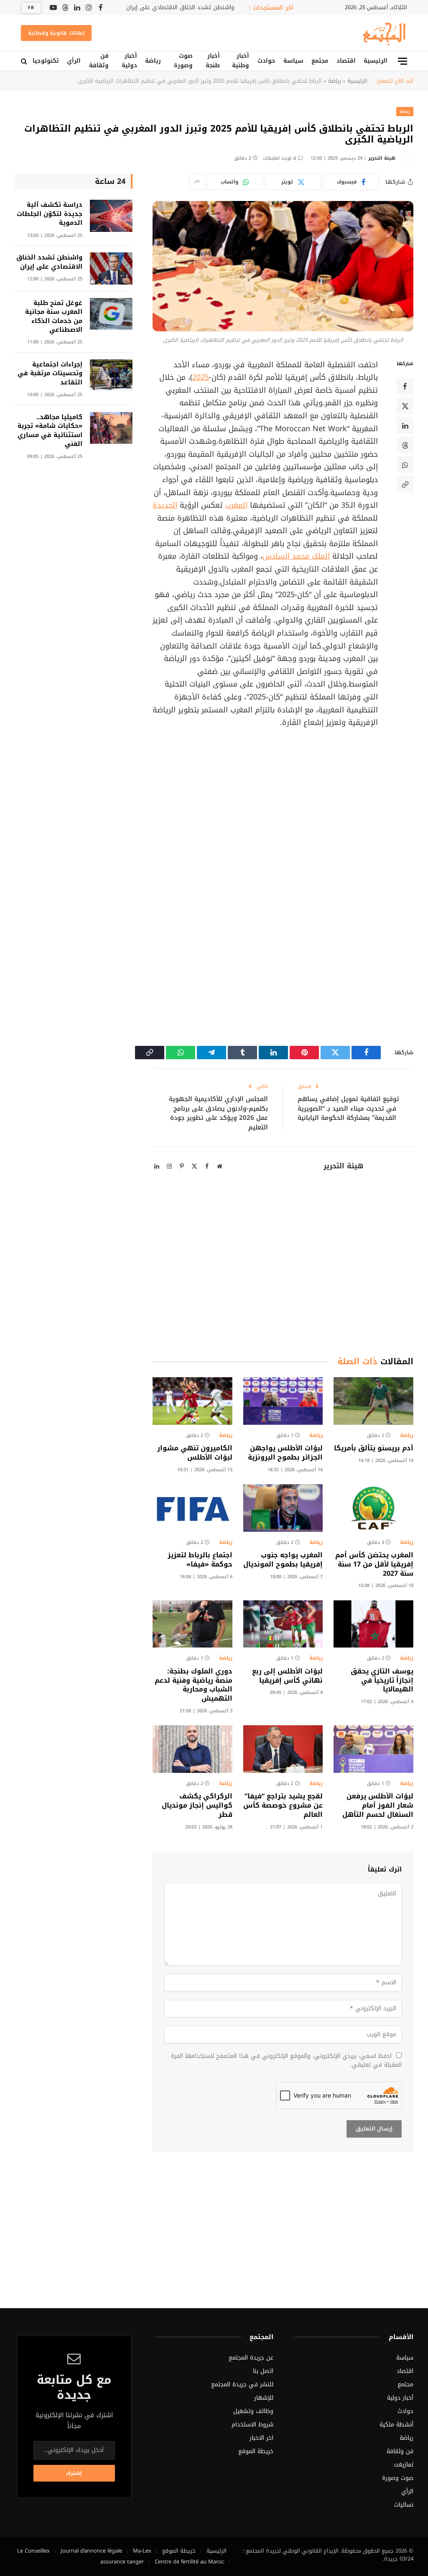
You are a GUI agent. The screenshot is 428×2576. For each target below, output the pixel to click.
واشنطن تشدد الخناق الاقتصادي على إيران (180, 8)
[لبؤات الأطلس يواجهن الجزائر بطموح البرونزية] (283, 1401)
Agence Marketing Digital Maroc (341, 2559)
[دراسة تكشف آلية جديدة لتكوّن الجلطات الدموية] (111, 216)
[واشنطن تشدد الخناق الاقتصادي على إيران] (111, 268)
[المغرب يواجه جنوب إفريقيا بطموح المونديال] (283, 1508)
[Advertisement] (247, 805)
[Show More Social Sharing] (197, 182)
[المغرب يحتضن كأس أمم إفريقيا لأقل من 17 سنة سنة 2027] (373, 1508)
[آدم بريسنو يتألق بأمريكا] (373, 1401)
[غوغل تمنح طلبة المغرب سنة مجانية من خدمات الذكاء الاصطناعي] (111, 314)
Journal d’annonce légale (91, 2551)
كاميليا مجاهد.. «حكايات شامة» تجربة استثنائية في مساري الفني (50, 431)
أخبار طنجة (213, 61)
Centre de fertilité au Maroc (189, 2562)
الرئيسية (376, 61)
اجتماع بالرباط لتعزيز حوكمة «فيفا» (200, 1560)
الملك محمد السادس (296, 556)
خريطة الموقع (256, 2451)
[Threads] (405, 445)
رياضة (153, 61)
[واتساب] (405, 465)
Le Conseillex (33, 2551)
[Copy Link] (405, 484)
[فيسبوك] (405, 386)
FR (31, 8)
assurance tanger (122, 2562)
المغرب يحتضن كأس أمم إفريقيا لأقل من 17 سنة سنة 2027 (374, 1564)
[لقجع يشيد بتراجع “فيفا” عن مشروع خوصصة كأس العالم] (283, 1749)
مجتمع (320, 61)
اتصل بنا (263, 2371)
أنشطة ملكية (396, 2425)
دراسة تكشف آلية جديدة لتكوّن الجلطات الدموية (50, 214)
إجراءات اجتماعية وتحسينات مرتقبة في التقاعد (50, 374)
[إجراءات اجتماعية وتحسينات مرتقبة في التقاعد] (111, 375)
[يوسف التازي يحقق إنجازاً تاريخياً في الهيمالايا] (373, 1624)
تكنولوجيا (46, 61)
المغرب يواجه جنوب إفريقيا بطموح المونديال (283, 1560)
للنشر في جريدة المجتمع (242, 2384)
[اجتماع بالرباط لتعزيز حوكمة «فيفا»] (192, 1508)
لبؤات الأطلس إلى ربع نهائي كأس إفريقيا (287, 1676)
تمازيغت (404, 2465)
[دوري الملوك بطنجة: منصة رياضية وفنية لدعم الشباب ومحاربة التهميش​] (192, 1624)
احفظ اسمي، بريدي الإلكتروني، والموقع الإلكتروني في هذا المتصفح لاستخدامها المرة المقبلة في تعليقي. (286, 2060)
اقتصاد (346, 61)
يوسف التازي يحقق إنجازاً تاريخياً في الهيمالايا (382, 1680)
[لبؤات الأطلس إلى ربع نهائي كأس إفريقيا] (283, 1624)
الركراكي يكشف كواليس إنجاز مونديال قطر (197, 1805)
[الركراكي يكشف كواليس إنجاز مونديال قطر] (192, 1749)
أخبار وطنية (241, 61)
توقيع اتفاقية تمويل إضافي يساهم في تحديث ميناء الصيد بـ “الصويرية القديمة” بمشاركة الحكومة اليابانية (348, 1108)
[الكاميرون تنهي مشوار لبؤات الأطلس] (192, 1401)
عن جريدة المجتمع (251, 2358)
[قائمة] (403, 61)
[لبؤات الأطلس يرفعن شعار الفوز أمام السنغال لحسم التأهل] (373, 1749)
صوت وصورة (183, 61)
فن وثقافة (99, 61)
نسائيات (404, 2505)
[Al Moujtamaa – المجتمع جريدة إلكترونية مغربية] (384, 33)
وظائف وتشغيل (253, 2411)
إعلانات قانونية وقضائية (56, 33)
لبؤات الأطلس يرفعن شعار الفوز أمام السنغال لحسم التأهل (378, 1805)
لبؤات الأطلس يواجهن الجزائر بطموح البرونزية (285, 1453)
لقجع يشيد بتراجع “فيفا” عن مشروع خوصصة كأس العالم (283, 1805)
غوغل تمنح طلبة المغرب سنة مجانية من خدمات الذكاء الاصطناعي (54, 317)
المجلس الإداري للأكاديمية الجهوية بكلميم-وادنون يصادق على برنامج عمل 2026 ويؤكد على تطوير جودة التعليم (218, 1113)
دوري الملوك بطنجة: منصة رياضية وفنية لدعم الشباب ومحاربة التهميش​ (194, 1685)
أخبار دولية (129, 61)
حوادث (266, 61)
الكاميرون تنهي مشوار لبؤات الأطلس (195, 1453)
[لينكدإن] (405, 425)
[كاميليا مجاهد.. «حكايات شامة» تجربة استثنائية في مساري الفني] (111, 428)
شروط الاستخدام (252, 2425)
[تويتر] (405, 406)
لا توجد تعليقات (280, 158)
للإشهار (264, 2398)
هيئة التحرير (382, 158)
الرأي (74, 61)
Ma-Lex (142, 2551)
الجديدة (165, 505)
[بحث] (25, 61)
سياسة (293, 61)
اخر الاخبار (261, 2438)
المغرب (236, 505)
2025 (201, 377)
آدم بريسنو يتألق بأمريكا (374, 1448)
